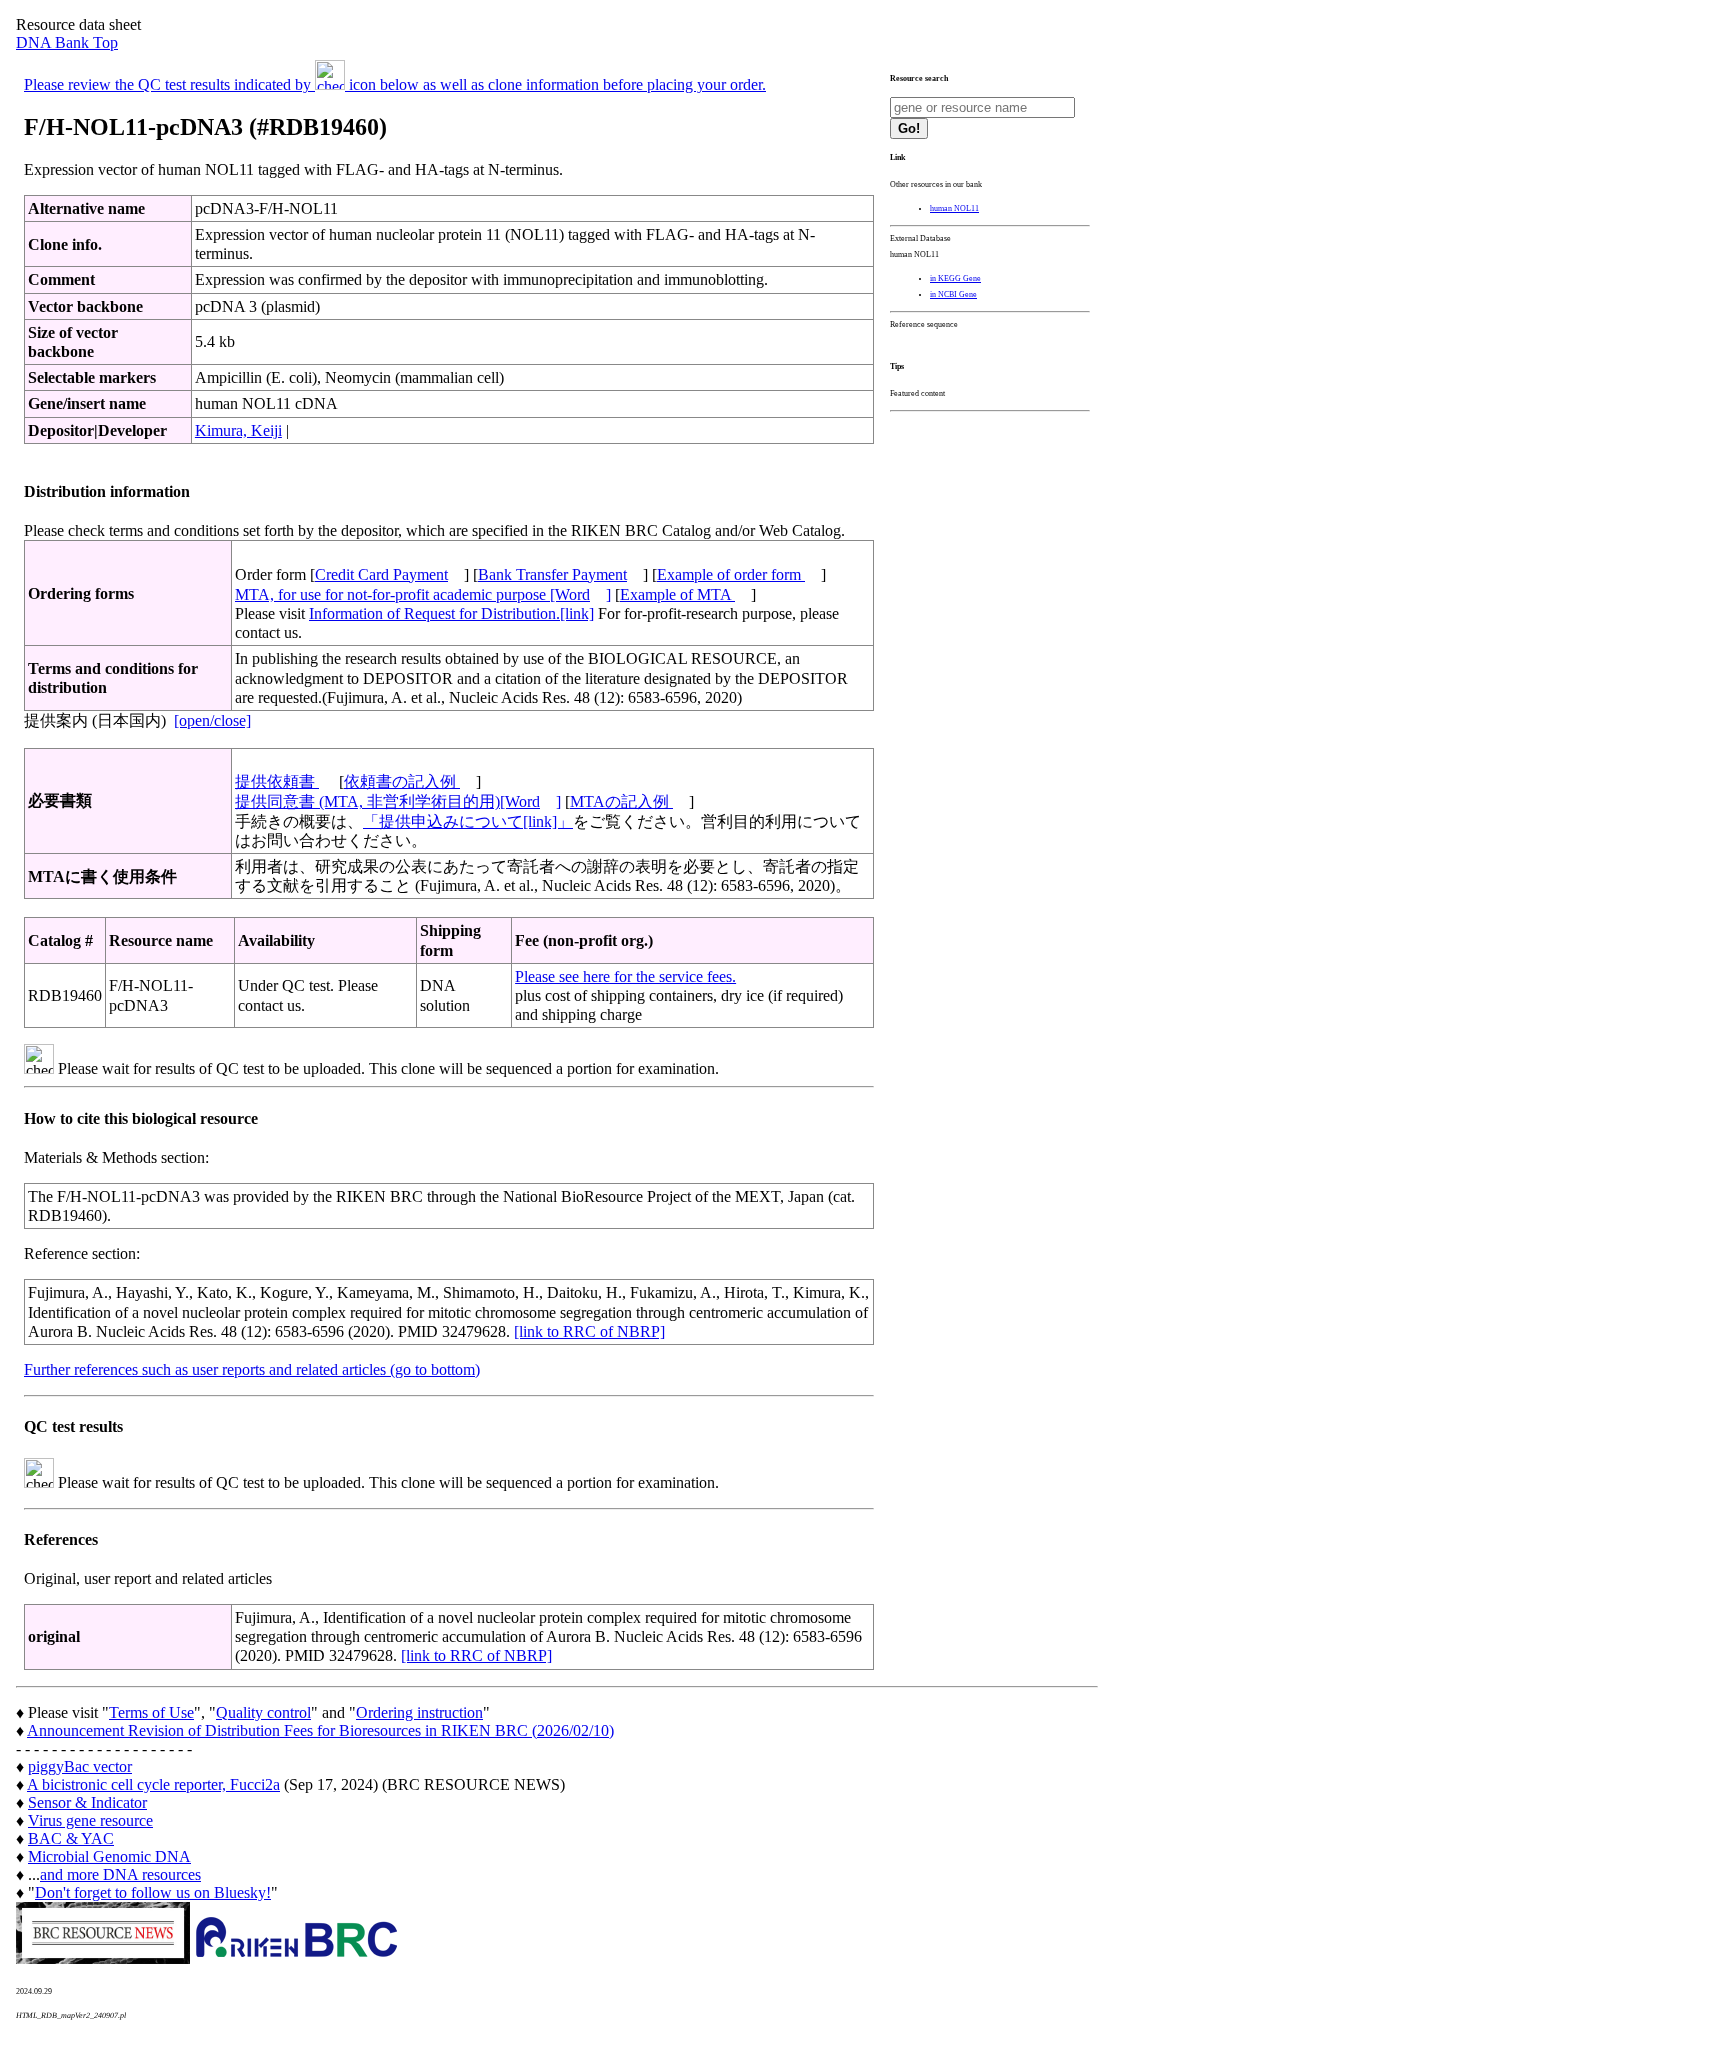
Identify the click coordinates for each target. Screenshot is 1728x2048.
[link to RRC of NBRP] (589, 1331)
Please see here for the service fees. (625, 976)
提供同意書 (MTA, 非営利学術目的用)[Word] (398, 801)
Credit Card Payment (381, 574)
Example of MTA (677, 594)
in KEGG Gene (955, 278)
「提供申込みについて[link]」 (468, 821)
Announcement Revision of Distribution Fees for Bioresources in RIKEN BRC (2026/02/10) (320, 1730)
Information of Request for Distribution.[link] (451, 613)
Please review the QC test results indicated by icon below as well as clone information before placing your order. (395, 84)
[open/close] (212, 720)
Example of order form (731, 574)
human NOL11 (954, 208)
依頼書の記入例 (402, 781)
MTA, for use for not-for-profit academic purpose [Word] (423, 594)
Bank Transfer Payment (552, 574)
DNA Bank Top (67, 42)
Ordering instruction (419, 1712)
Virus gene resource (90, 1820)
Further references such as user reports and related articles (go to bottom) (252, 1369)
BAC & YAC (71, 1838)
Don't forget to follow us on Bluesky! (153, 1892)
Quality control (263, 1712)
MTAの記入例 (621, 801)
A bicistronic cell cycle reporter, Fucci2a (153, 1784)
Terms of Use (151, 1712)
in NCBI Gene (953, 294)
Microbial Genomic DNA (109, 1856)
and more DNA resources (120, 1874)
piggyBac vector (80, 1766)
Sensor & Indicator (87, 1802)
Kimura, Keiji (238, 430)
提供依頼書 (277, 781)
